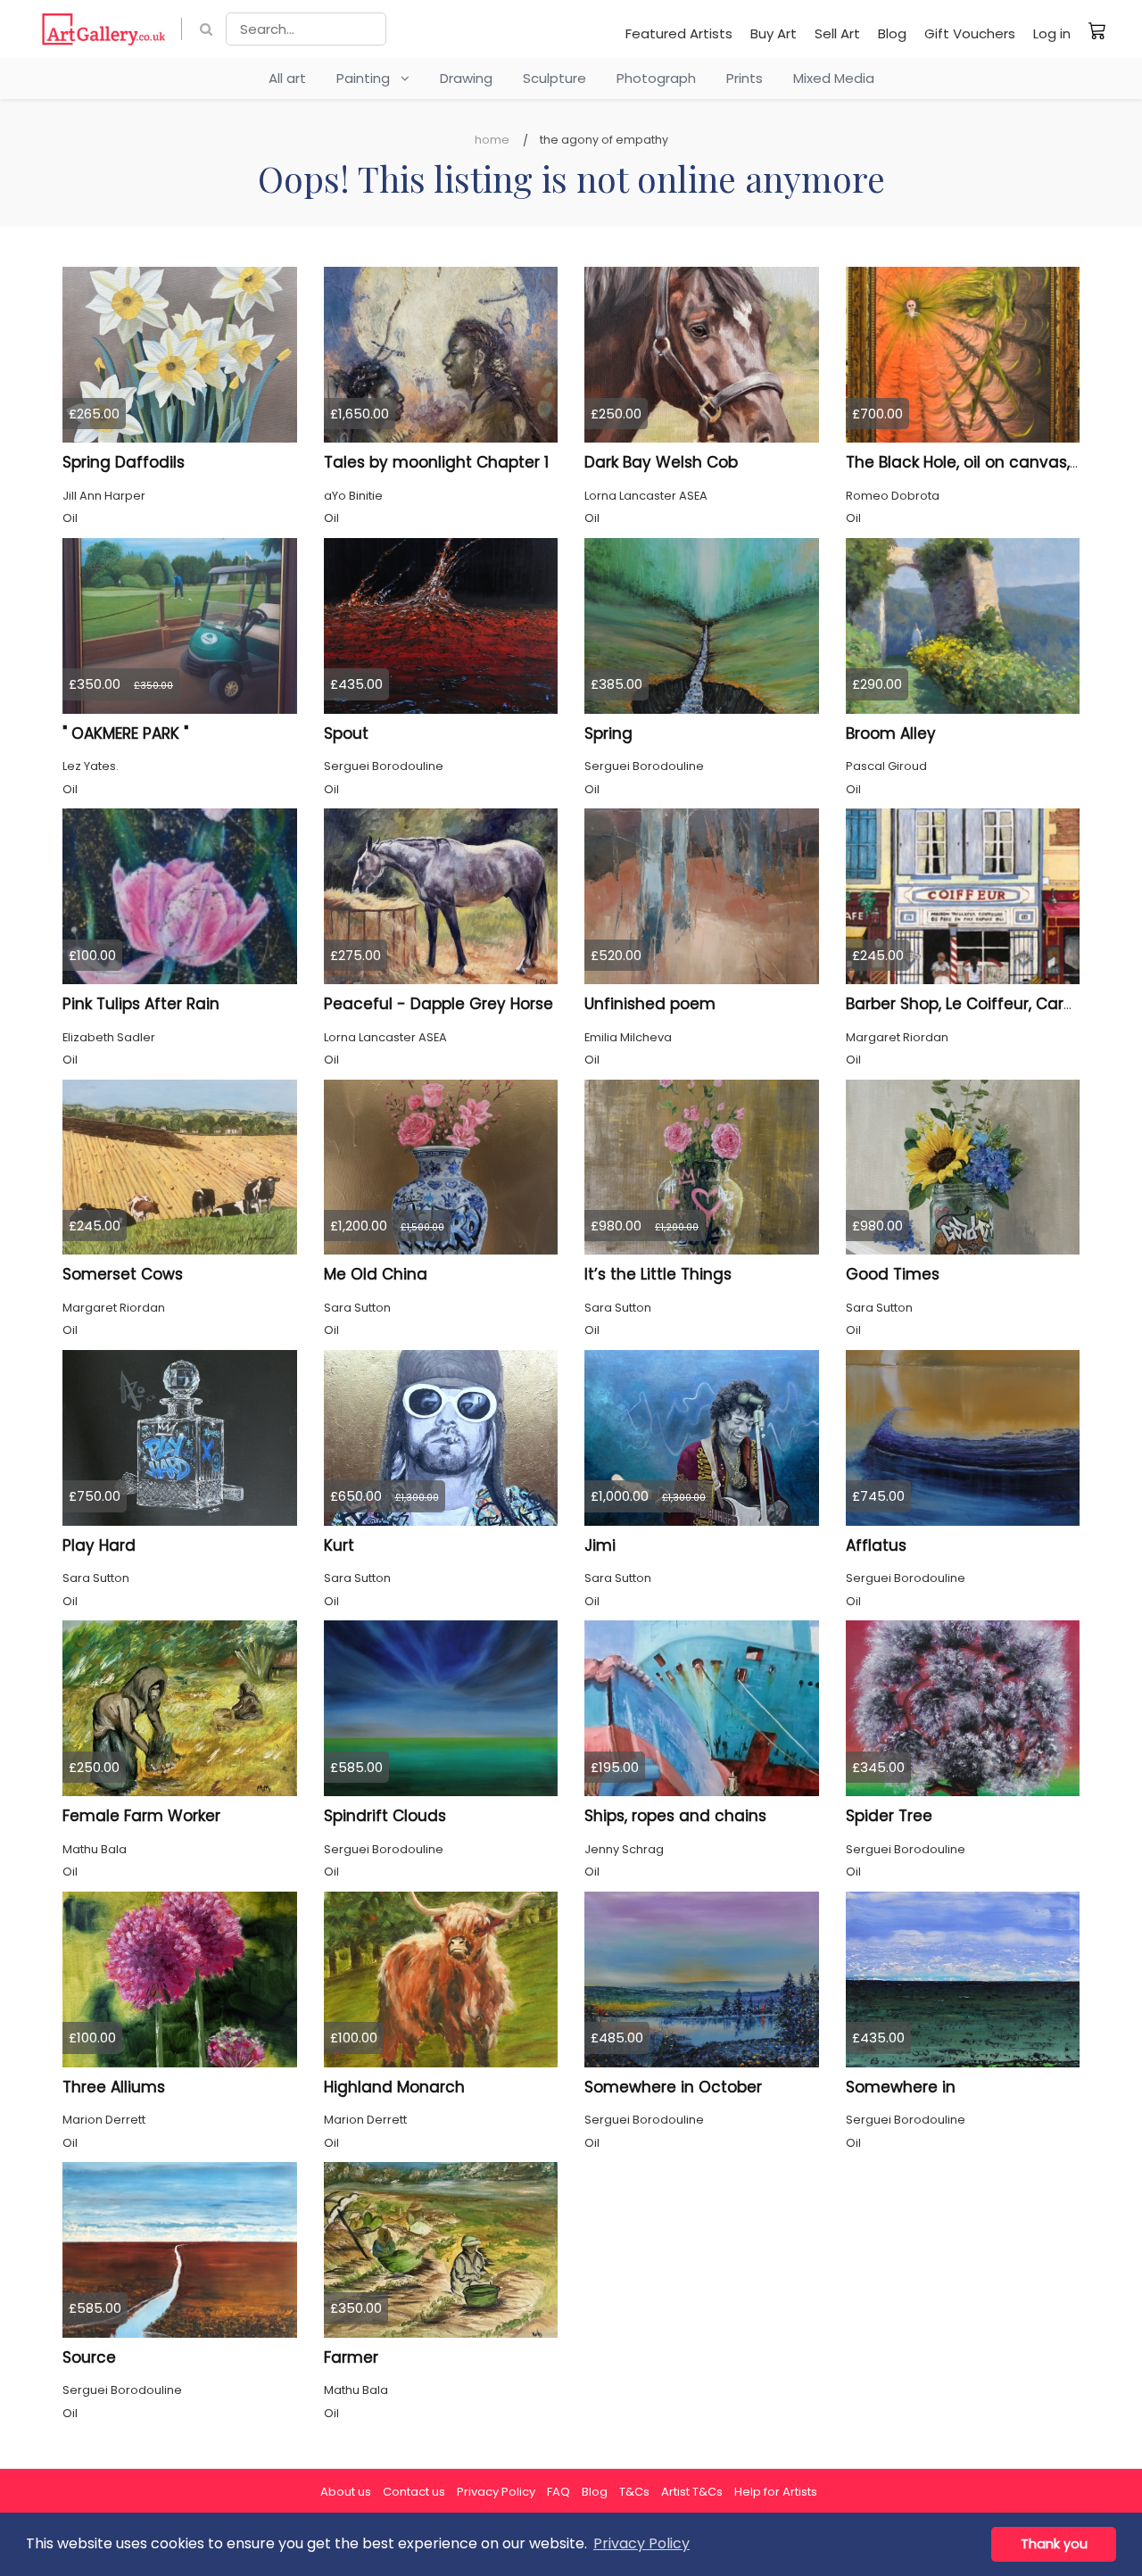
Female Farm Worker (141, 1816)
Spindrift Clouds (385, 1816)
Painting (368, 78)
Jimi (600, 1545)
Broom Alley (891, 733)
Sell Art (837, 33)
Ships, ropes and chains (675, 1816)
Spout (346, 733)
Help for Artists (776, 2492)
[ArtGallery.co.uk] (104, 29)
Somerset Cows (123, 1274)
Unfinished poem (650, 1004)
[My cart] (1097, 30)
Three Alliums (114, 2087)
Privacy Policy (496, 2492)
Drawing (466, 78)
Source (89, 2357)
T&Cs (634, 2492)
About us (346, 2492)
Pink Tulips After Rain (141, 1004)
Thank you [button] (1054, 2544)
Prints (745, 78)
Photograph (656, 78)
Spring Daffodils (124, 462)
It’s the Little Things (658, 1274)
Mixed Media (834, 78)
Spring (608, 733)
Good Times (893, 1274)
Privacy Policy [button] (641, 2543)
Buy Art (774, 33)
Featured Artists (679, 33)
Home (492, 140)
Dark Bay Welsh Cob (661, 462)
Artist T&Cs (692, 2492)
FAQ (559, 2492)
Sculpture (554, 78)
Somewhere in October (673, 2087)
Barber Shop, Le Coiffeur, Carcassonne (993, 1004)
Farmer (351, 2357)
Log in (1052, 33)
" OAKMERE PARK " (125, 733)
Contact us (414, 2492)
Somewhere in (901, 2087)
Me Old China (376, 1274)
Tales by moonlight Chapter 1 (436, 462)
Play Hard (99, 1545)
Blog (892, 33)
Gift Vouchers (970, 33)
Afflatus (876, 1545)
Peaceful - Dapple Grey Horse (439, 1004)
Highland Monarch (394, 2087)
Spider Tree (889, 1816)
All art (287, 78)
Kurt (339, 1545)
